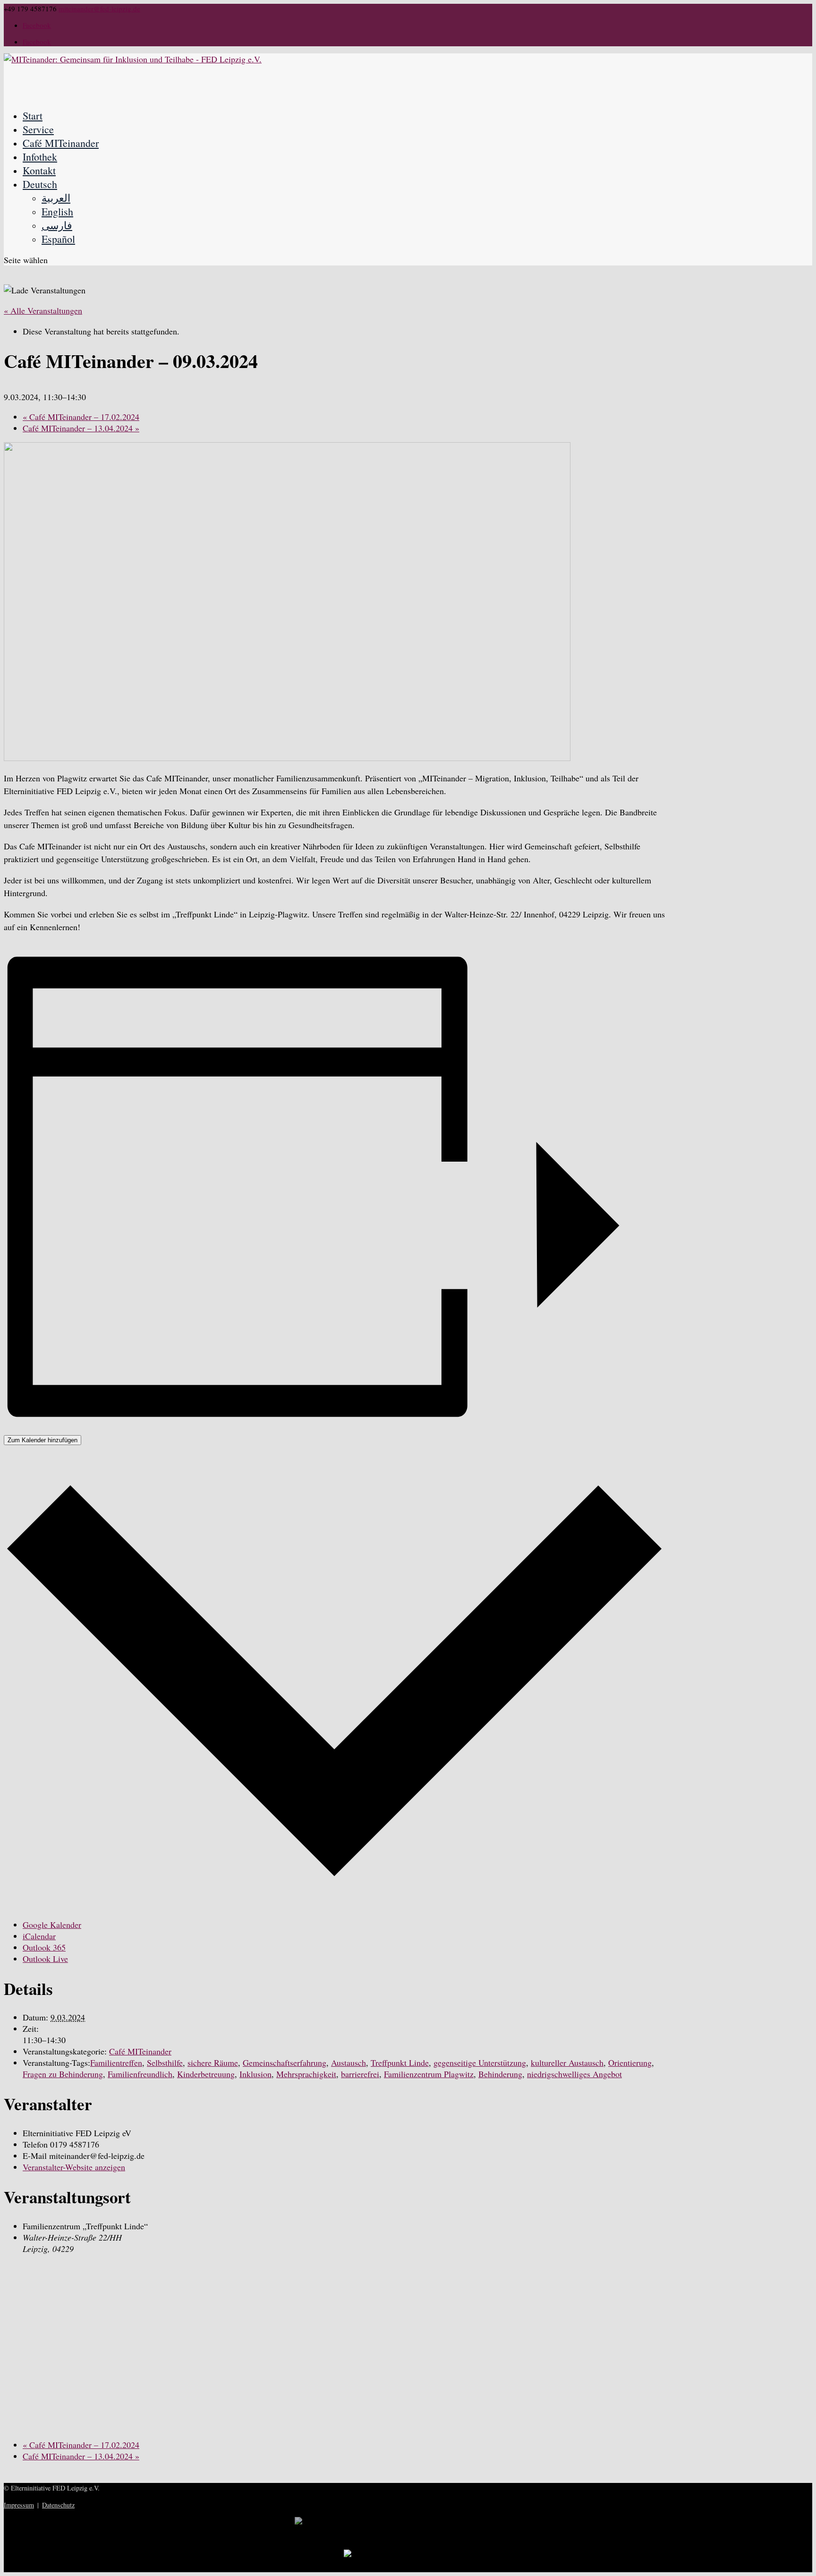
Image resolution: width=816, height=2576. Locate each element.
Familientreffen (116, 2063)
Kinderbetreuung (206, 2074)
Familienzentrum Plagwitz (429, 2074)
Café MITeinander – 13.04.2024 (81, 428)
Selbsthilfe (165, 2063)
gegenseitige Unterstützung (480, 2063)
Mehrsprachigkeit (306, 2074)
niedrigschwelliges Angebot (574, 2074)
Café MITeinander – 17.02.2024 (81, 417)
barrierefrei (360, 2074)
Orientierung (630, 2063)
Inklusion (255, 2074)
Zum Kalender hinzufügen (42, 1440)
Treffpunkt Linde (400, 2063)
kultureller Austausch (567, 2063)
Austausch (348, 2063)
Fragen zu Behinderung (63, 2074)
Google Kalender (52, 1925)
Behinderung (500, 2074)
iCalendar (39, 1936)
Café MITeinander (61, 143)
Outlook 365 (44, 1947)
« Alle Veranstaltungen (43, 310)
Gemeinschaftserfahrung (285, 2063)
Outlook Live (45, 1959)
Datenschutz (58, 2505)
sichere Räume (213, 2063)
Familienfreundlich (140, 2074)
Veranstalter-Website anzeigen (74, 2167)
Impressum (19, 2505)
